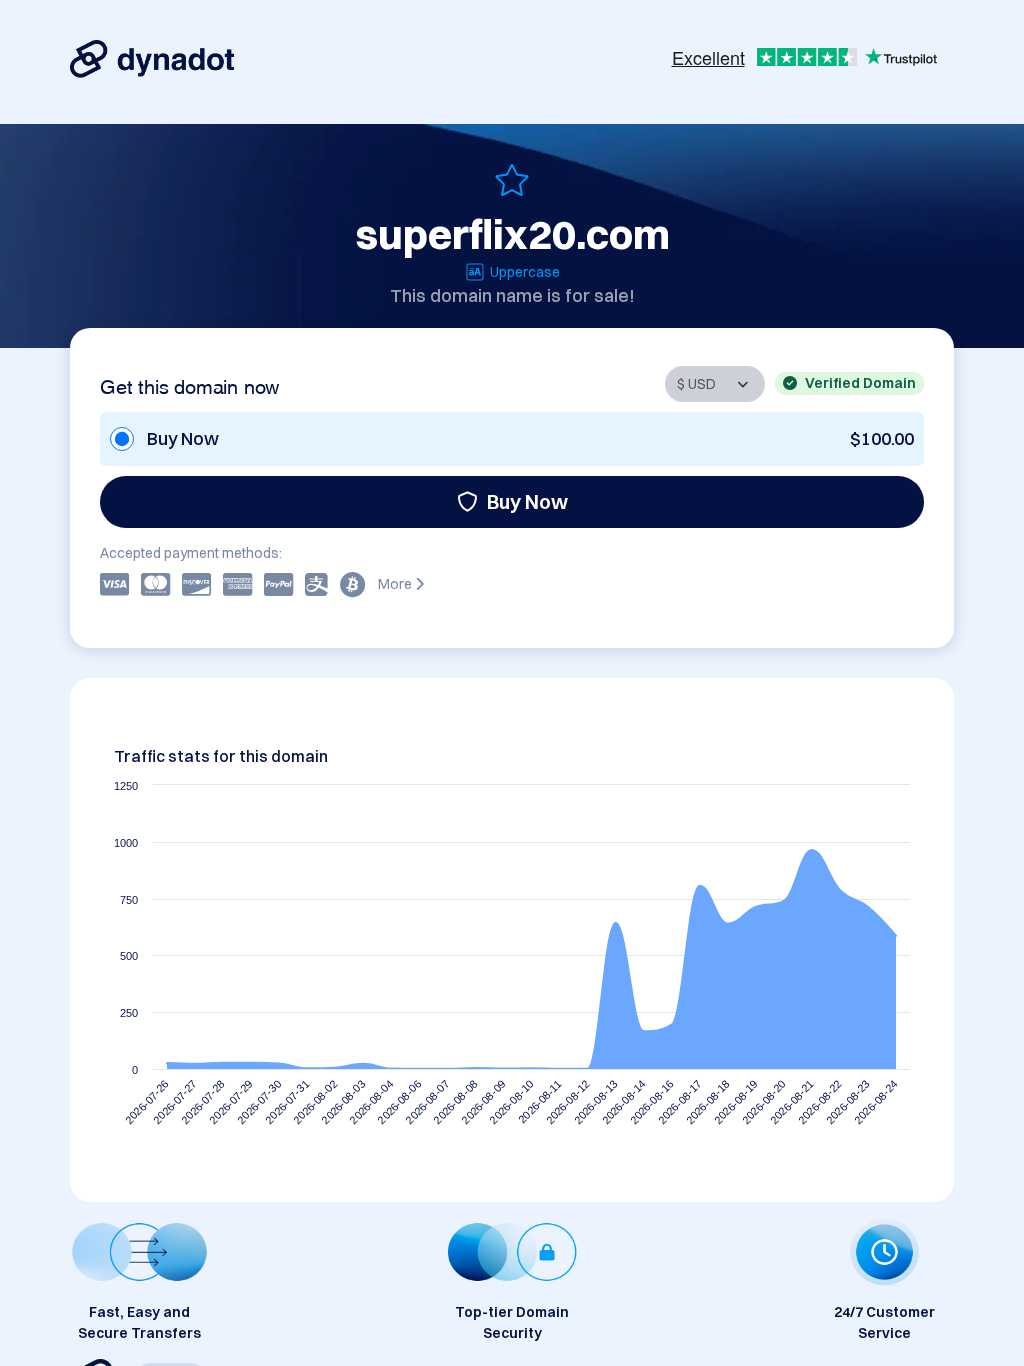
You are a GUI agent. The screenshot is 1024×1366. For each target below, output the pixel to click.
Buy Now (527, 501)
